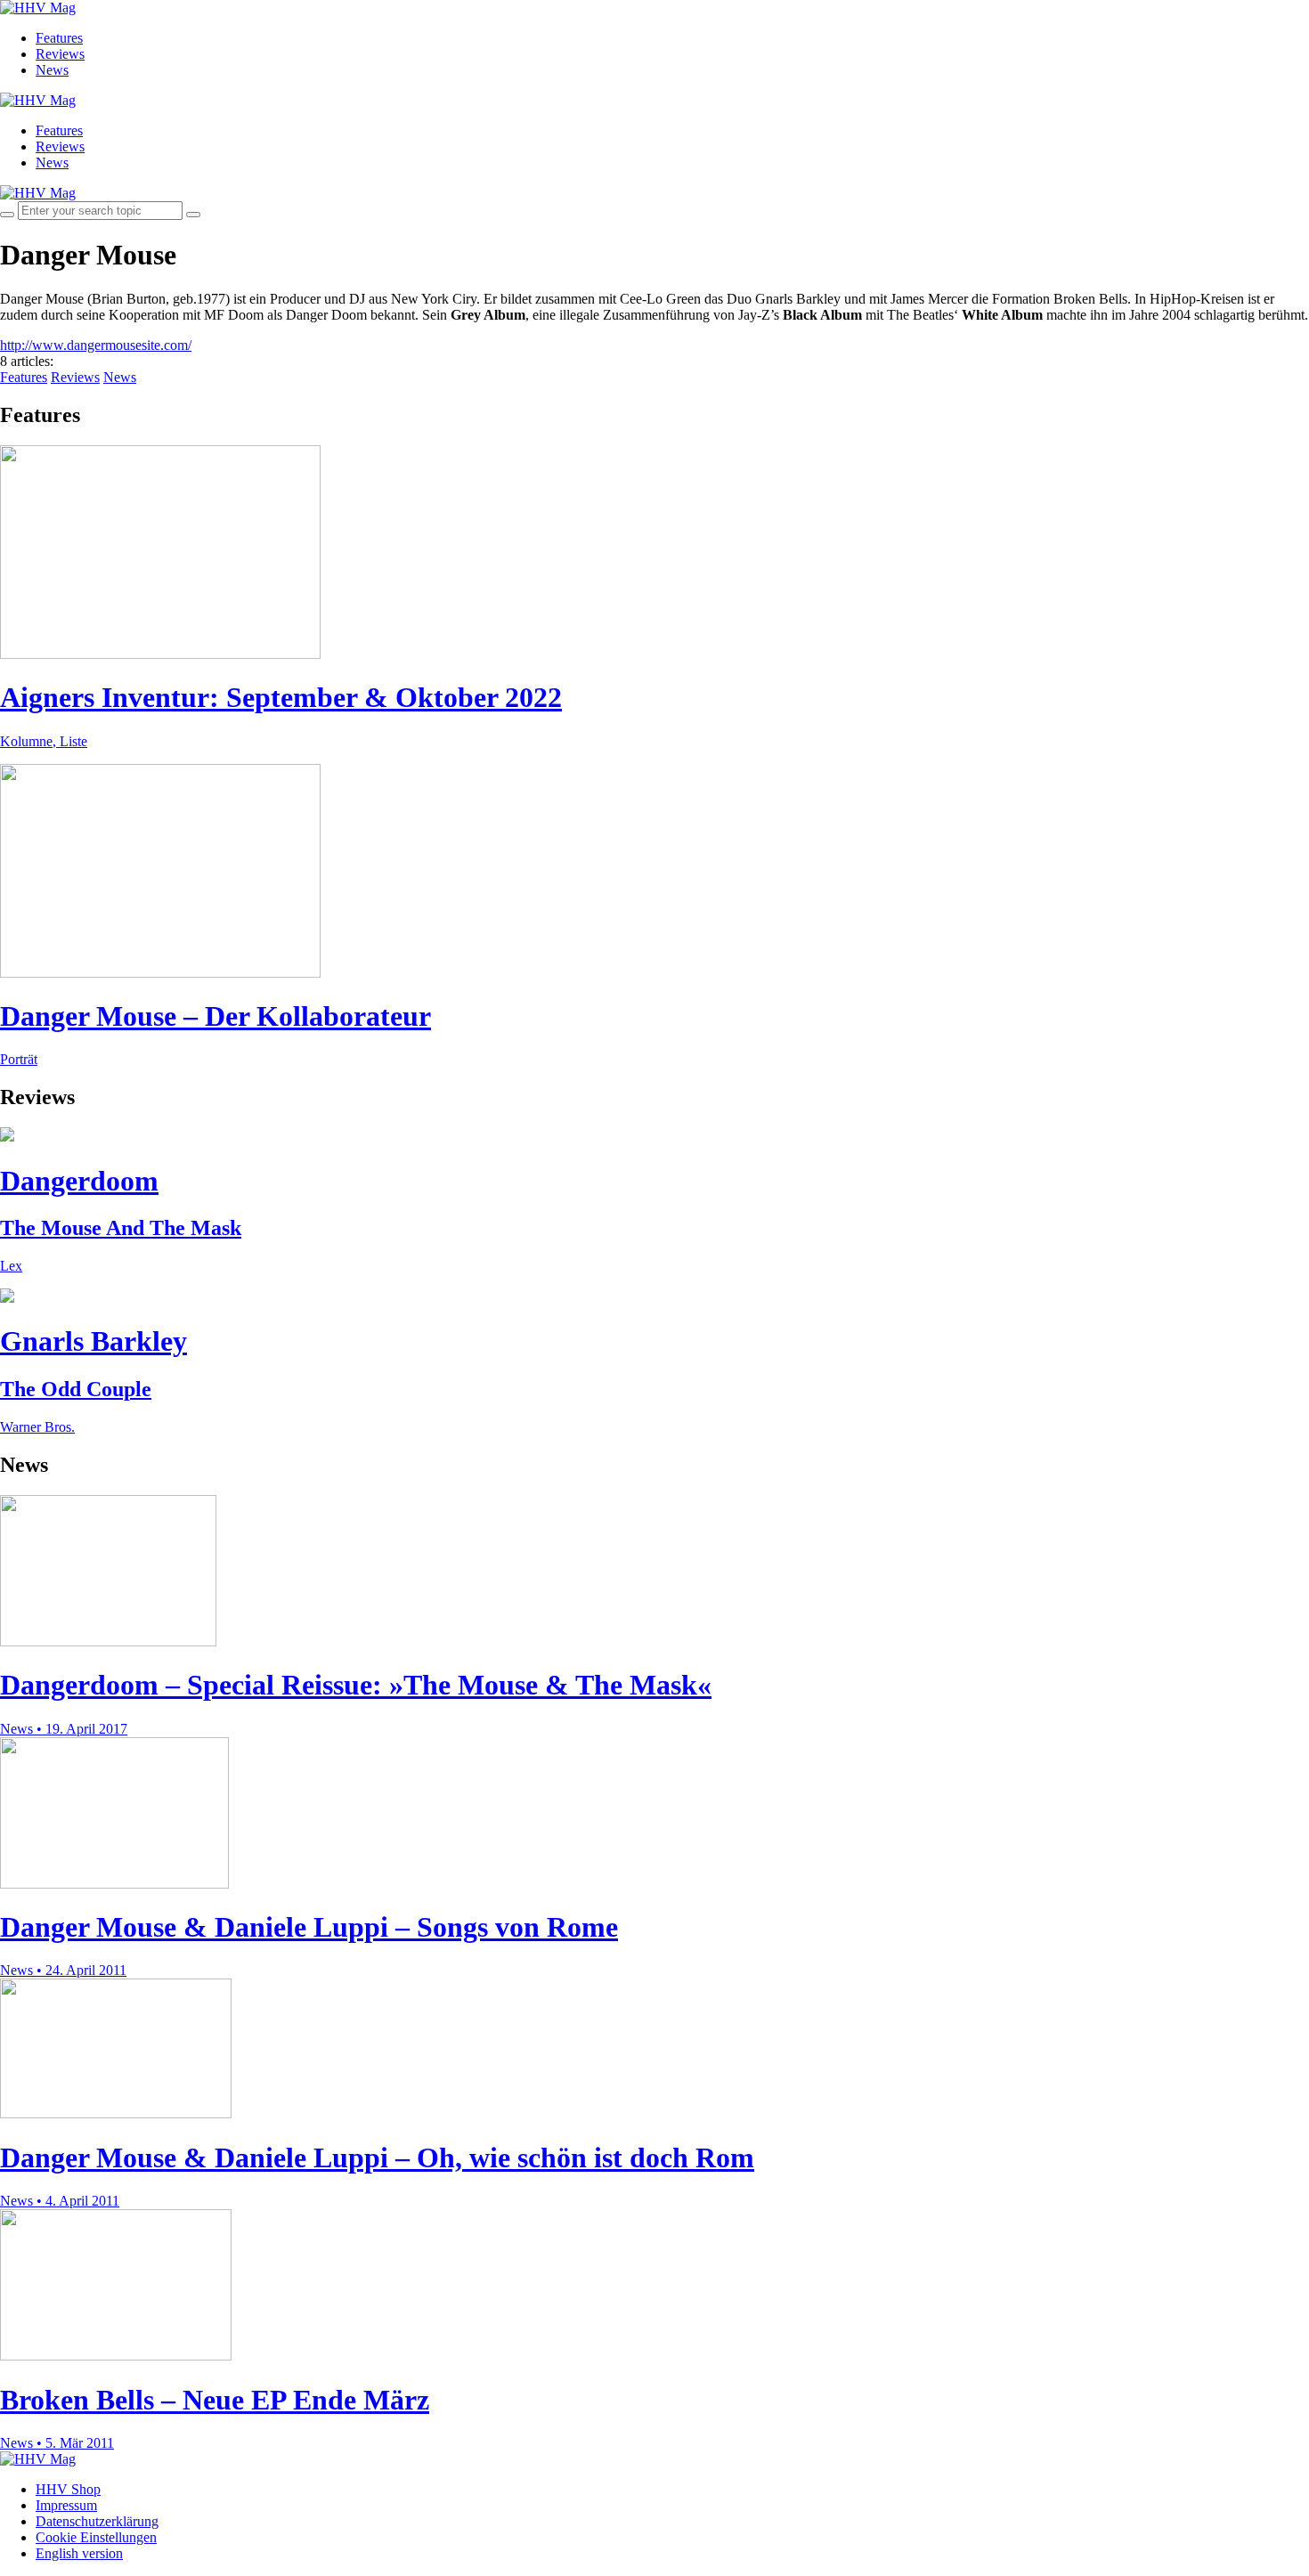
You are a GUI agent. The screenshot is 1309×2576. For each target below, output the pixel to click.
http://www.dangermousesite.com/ (96, 345)
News (52, 70)
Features (59, 38)
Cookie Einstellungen (96, 2537)
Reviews (60, 54)
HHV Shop (68, 2489)
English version (79, 2553)
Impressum (66, 2505)
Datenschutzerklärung (97, 2521)
